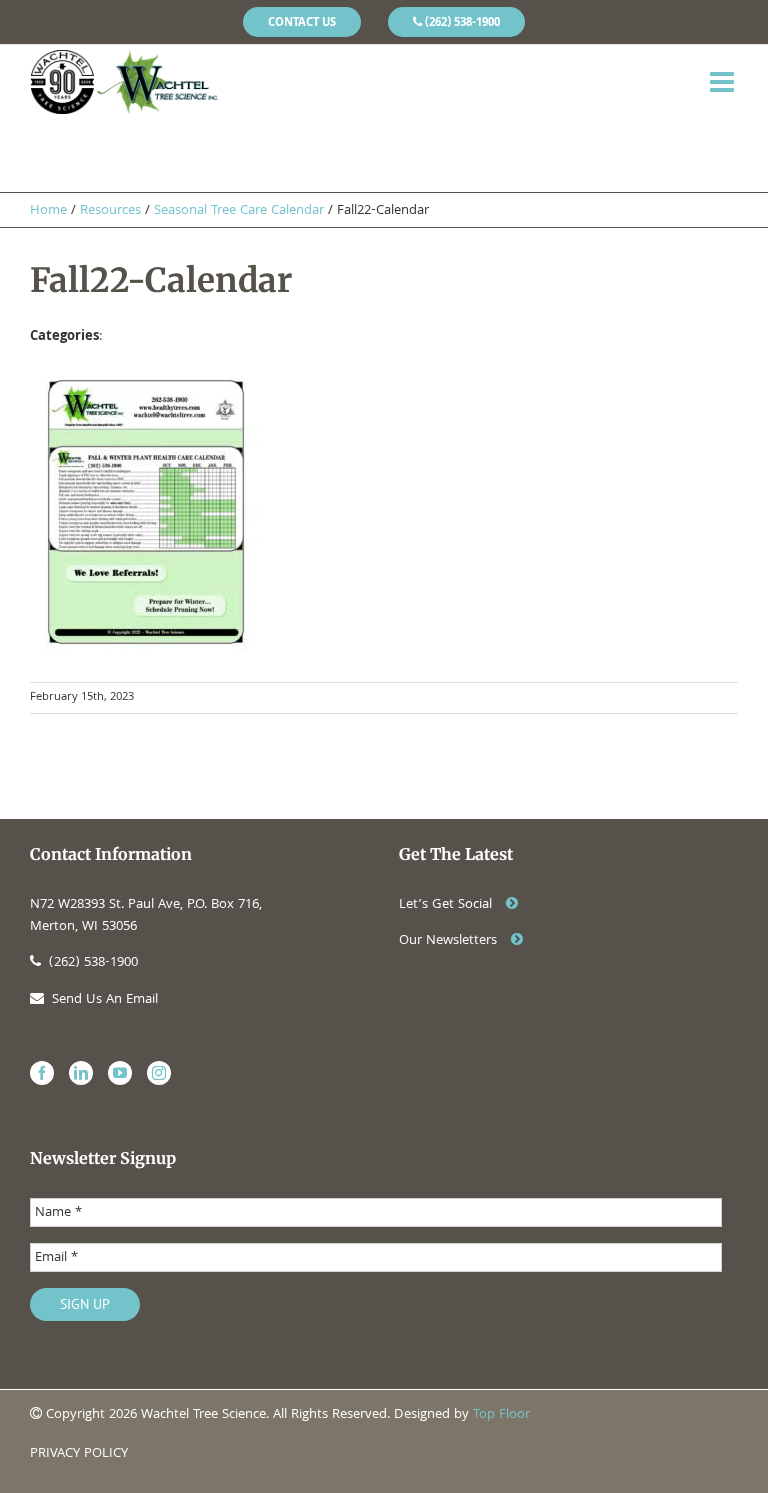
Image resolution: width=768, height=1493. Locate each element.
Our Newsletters (450, 941)
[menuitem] (302, 22)
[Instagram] (159, 1073)
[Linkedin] (81, 1073)
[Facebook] (42, 1073)
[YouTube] (120, 1073)
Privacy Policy (79, 1454)
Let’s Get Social (447, 905)
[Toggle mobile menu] (724, 82)
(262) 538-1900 (93, 963)
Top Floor (501, 1415)
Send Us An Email (105, 1000)
